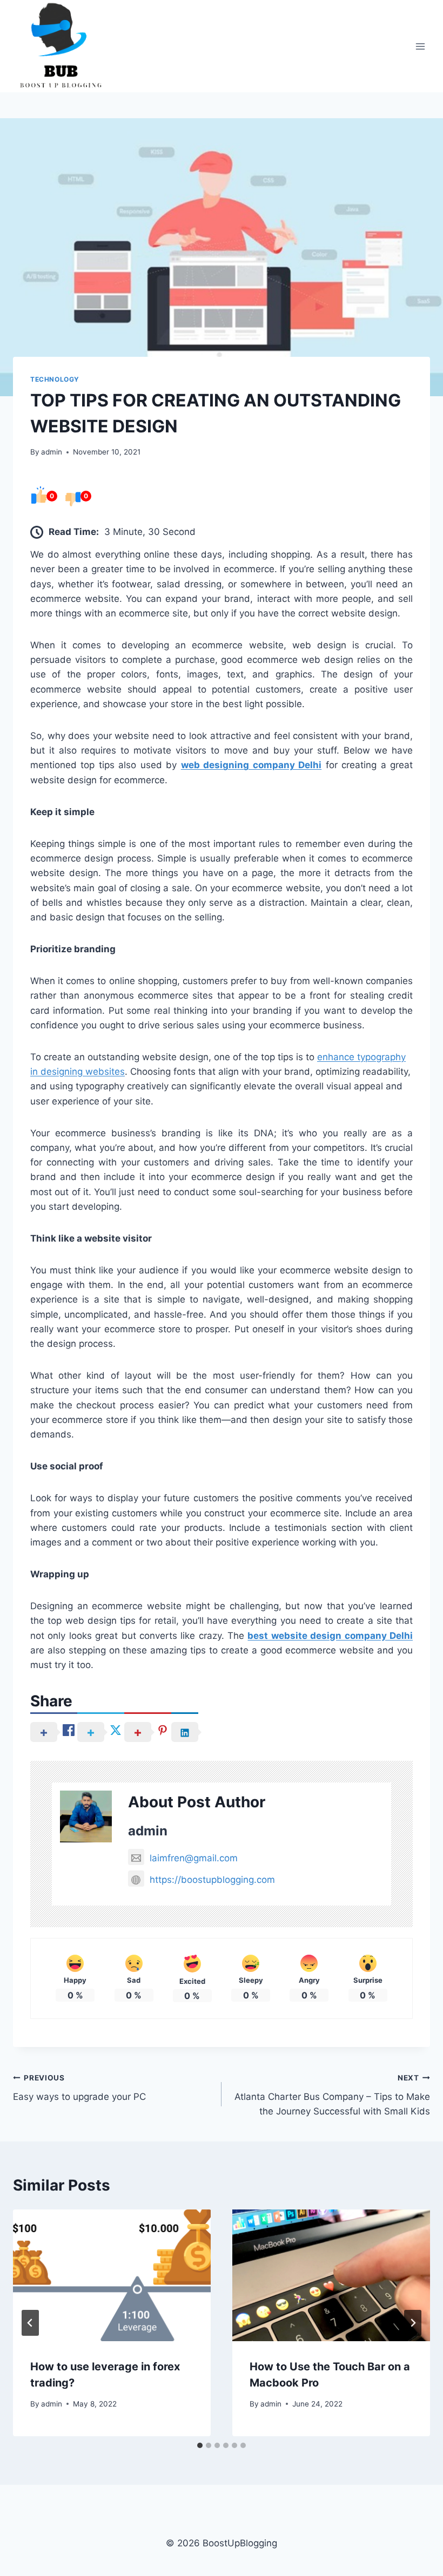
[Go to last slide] (30, 2323)
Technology (55, 379)
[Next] (413, 2323)
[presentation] (112, 2275)
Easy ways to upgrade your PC (79, 2088)
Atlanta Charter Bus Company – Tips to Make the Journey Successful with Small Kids (332, 2095)
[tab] (200, 2445)
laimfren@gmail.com (194, 1858)
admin (52, 452)
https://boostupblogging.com (212, 1880)
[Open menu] (420, 46)
